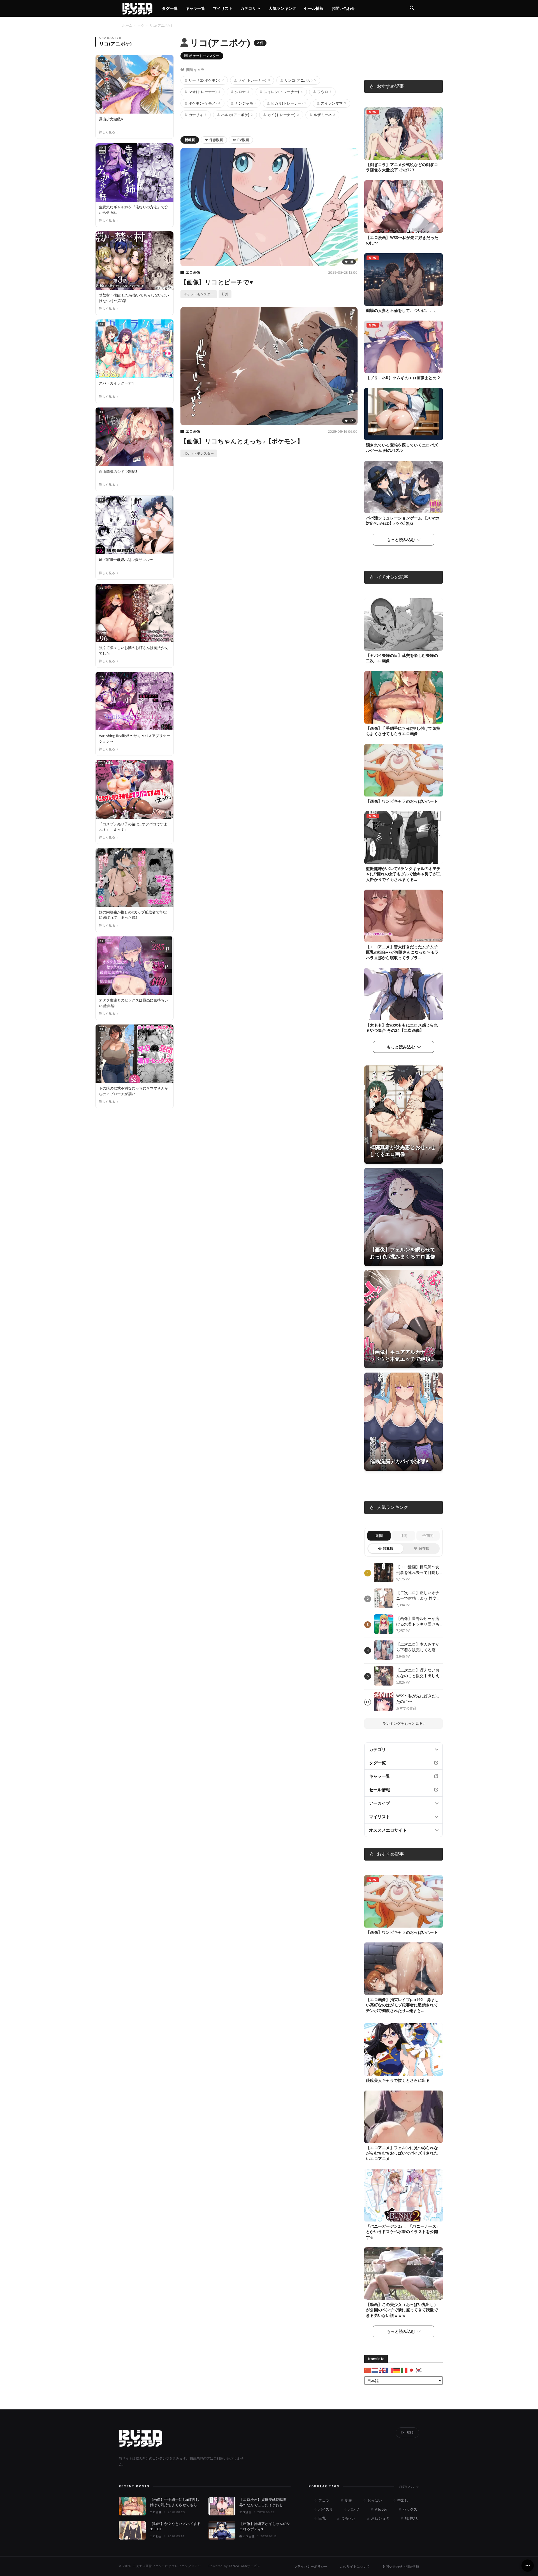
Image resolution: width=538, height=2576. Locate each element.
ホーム (127, 25)
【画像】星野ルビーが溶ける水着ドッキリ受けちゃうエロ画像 (418, 1621)
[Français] (390, 2370)
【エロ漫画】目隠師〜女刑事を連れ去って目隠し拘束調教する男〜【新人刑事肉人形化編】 (418, 1570)
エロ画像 (193, 272)
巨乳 (321, 2518)
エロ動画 (156, 2536)
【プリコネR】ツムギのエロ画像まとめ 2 (403, 378)
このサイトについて (355, 2566)
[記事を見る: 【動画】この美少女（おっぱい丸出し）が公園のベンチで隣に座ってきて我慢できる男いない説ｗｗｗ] (403, 2274)
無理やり (411, 2518)
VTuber (380, 2509)
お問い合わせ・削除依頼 (401, 2566)
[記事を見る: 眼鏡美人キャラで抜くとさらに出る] (403, 2049)
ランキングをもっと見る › (403, 1723)
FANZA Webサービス (245, 2566)
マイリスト (223, 8)
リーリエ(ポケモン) (206, 80)
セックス (409, 2509)
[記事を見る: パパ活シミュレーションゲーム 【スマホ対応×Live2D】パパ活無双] (403, 487)
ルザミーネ (324, 115)
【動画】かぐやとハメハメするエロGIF (175, 2526)
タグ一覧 (170, 8)
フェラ (323, 2500)
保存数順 (216, 140)
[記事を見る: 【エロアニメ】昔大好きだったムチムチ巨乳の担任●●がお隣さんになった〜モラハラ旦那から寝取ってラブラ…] (403, 916)
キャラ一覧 (195, 8)
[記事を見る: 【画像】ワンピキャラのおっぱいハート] (403, 770)
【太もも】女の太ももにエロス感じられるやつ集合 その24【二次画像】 (402, 1028)
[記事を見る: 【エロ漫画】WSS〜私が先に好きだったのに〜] (403, 207)
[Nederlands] (375, 2370)
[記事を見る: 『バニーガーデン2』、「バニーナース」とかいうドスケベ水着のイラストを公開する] (403, 2195)
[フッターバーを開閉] (528, 2566)
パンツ (353, 2509)
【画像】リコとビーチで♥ (217, 282)
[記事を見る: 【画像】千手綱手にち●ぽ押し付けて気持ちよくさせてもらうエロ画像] (403, 697)
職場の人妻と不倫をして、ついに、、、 (402, 310)
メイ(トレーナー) (254, 80)
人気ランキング (282, 8)
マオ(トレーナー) (204, 92)
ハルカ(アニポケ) (237, 115)
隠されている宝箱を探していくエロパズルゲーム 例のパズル (402, 448)
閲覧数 (388, 1548)
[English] (382, 2370)
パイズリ (325, 2509)
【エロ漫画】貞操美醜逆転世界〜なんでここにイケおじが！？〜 (263, 2503)
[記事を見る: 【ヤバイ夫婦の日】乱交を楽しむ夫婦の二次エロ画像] (403, 624)
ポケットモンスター (204, 56)
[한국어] (419, 2370)
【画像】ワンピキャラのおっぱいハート (402, 801)
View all (409, 2487)
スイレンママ (333, 103)
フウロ (324, 92)
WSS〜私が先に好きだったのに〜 (418, 1699)
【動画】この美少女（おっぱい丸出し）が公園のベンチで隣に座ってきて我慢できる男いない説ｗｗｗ (402, 2310)
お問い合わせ (343, 8)
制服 (348, 2500)
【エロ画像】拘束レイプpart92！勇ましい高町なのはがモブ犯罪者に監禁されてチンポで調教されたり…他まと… (403, 2005)
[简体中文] (368, 2370)
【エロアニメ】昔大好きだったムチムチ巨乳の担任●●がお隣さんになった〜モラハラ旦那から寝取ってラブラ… (402, 952)
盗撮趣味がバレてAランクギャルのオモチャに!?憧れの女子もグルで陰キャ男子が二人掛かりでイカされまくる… (403, 874)
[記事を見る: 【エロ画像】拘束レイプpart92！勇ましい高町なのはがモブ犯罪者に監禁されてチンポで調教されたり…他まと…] (403, 1969)
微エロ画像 (247, 2536)
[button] (412, 9)
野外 (225, 294)
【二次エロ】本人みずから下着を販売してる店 (418, 1647)
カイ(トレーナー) (283, 115)
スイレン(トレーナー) (283, 92)
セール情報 (314, 8)
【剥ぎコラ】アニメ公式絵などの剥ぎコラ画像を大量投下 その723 (402, 167)
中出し (402, 2500)
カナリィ (198, 115)
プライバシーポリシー (311, 2566)
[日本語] (412, 2370)
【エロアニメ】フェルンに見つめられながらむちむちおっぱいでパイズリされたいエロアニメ (402, 2153)
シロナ (242, 92)
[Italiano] (404, 2370)
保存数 (424, 1548)
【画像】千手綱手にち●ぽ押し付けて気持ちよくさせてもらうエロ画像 (403, 731)
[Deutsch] (397, 2370)
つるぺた (348, 2518)
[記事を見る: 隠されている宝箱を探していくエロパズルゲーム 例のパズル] (403, 414)
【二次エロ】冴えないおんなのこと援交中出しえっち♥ (418, 1673)
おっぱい (374, 2500)
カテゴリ (248, 8)
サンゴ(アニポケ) (300, 80)
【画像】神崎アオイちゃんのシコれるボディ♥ (265, 2526)
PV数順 (243, 140)
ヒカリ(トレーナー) (289, 103)
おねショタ (380, 2518)
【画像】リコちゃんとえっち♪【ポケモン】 (242, 441)
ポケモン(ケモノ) (204, 103)
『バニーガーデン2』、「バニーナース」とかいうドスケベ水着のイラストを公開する (403, 2231)
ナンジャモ (246, 103)
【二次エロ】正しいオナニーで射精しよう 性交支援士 (418, 1595)
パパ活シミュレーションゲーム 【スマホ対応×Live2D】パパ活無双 (403, 521)
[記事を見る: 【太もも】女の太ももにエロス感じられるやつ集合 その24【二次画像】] (403, 994)
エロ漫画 (245, 2512)
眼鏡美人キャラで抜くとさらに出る (398, 2080)
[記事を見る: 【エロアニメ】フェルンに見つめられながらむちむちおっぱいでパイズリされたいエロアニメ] (403, 2117)
